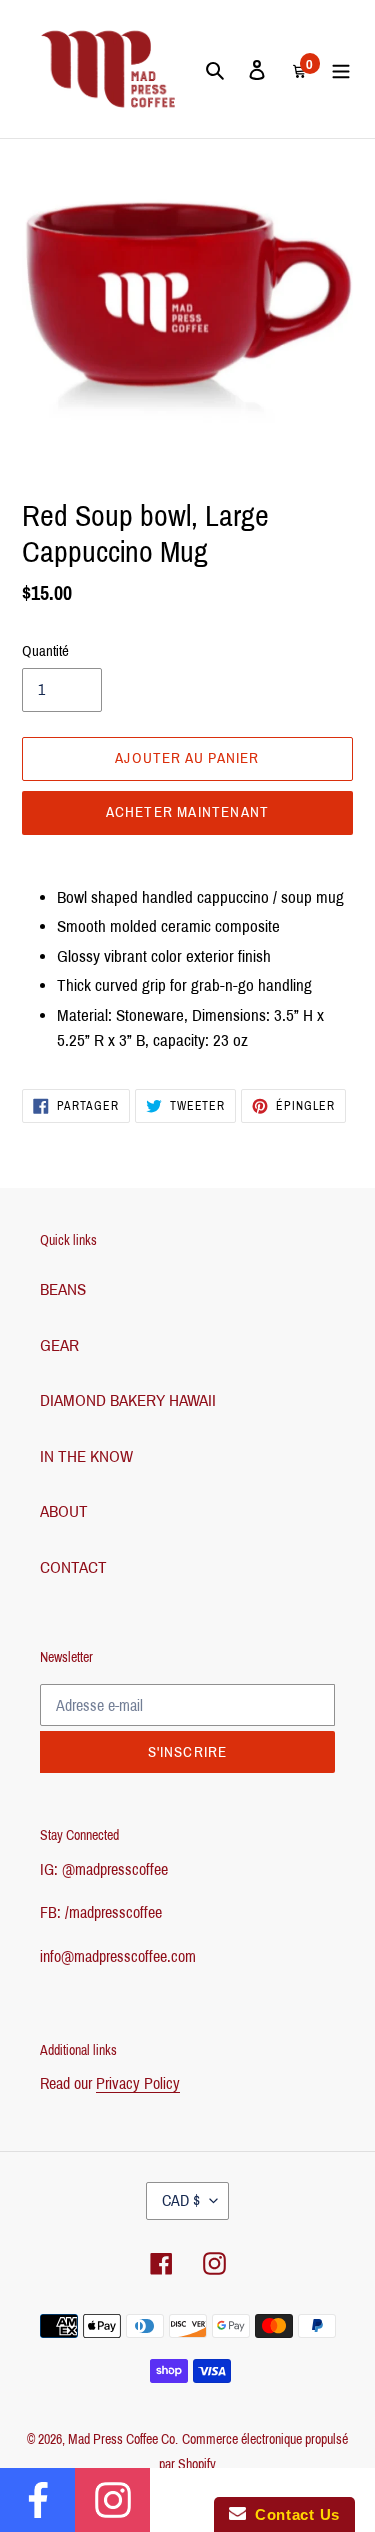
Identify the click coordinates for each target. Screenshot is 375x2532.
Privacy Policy (138, 2083)
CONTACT (73, 1567)
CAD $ (181, 2200)
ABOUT (64, 1511)
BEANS (63, 1289)
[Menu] (341, 69)
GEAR (59, 1345)
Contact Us (293, 2514)
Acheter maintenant (188, 812)
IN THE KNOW (86, 1456)
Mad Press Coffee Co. (123, 2439)
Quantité (45, 651)
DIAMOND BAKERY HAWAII (128, 1400)
